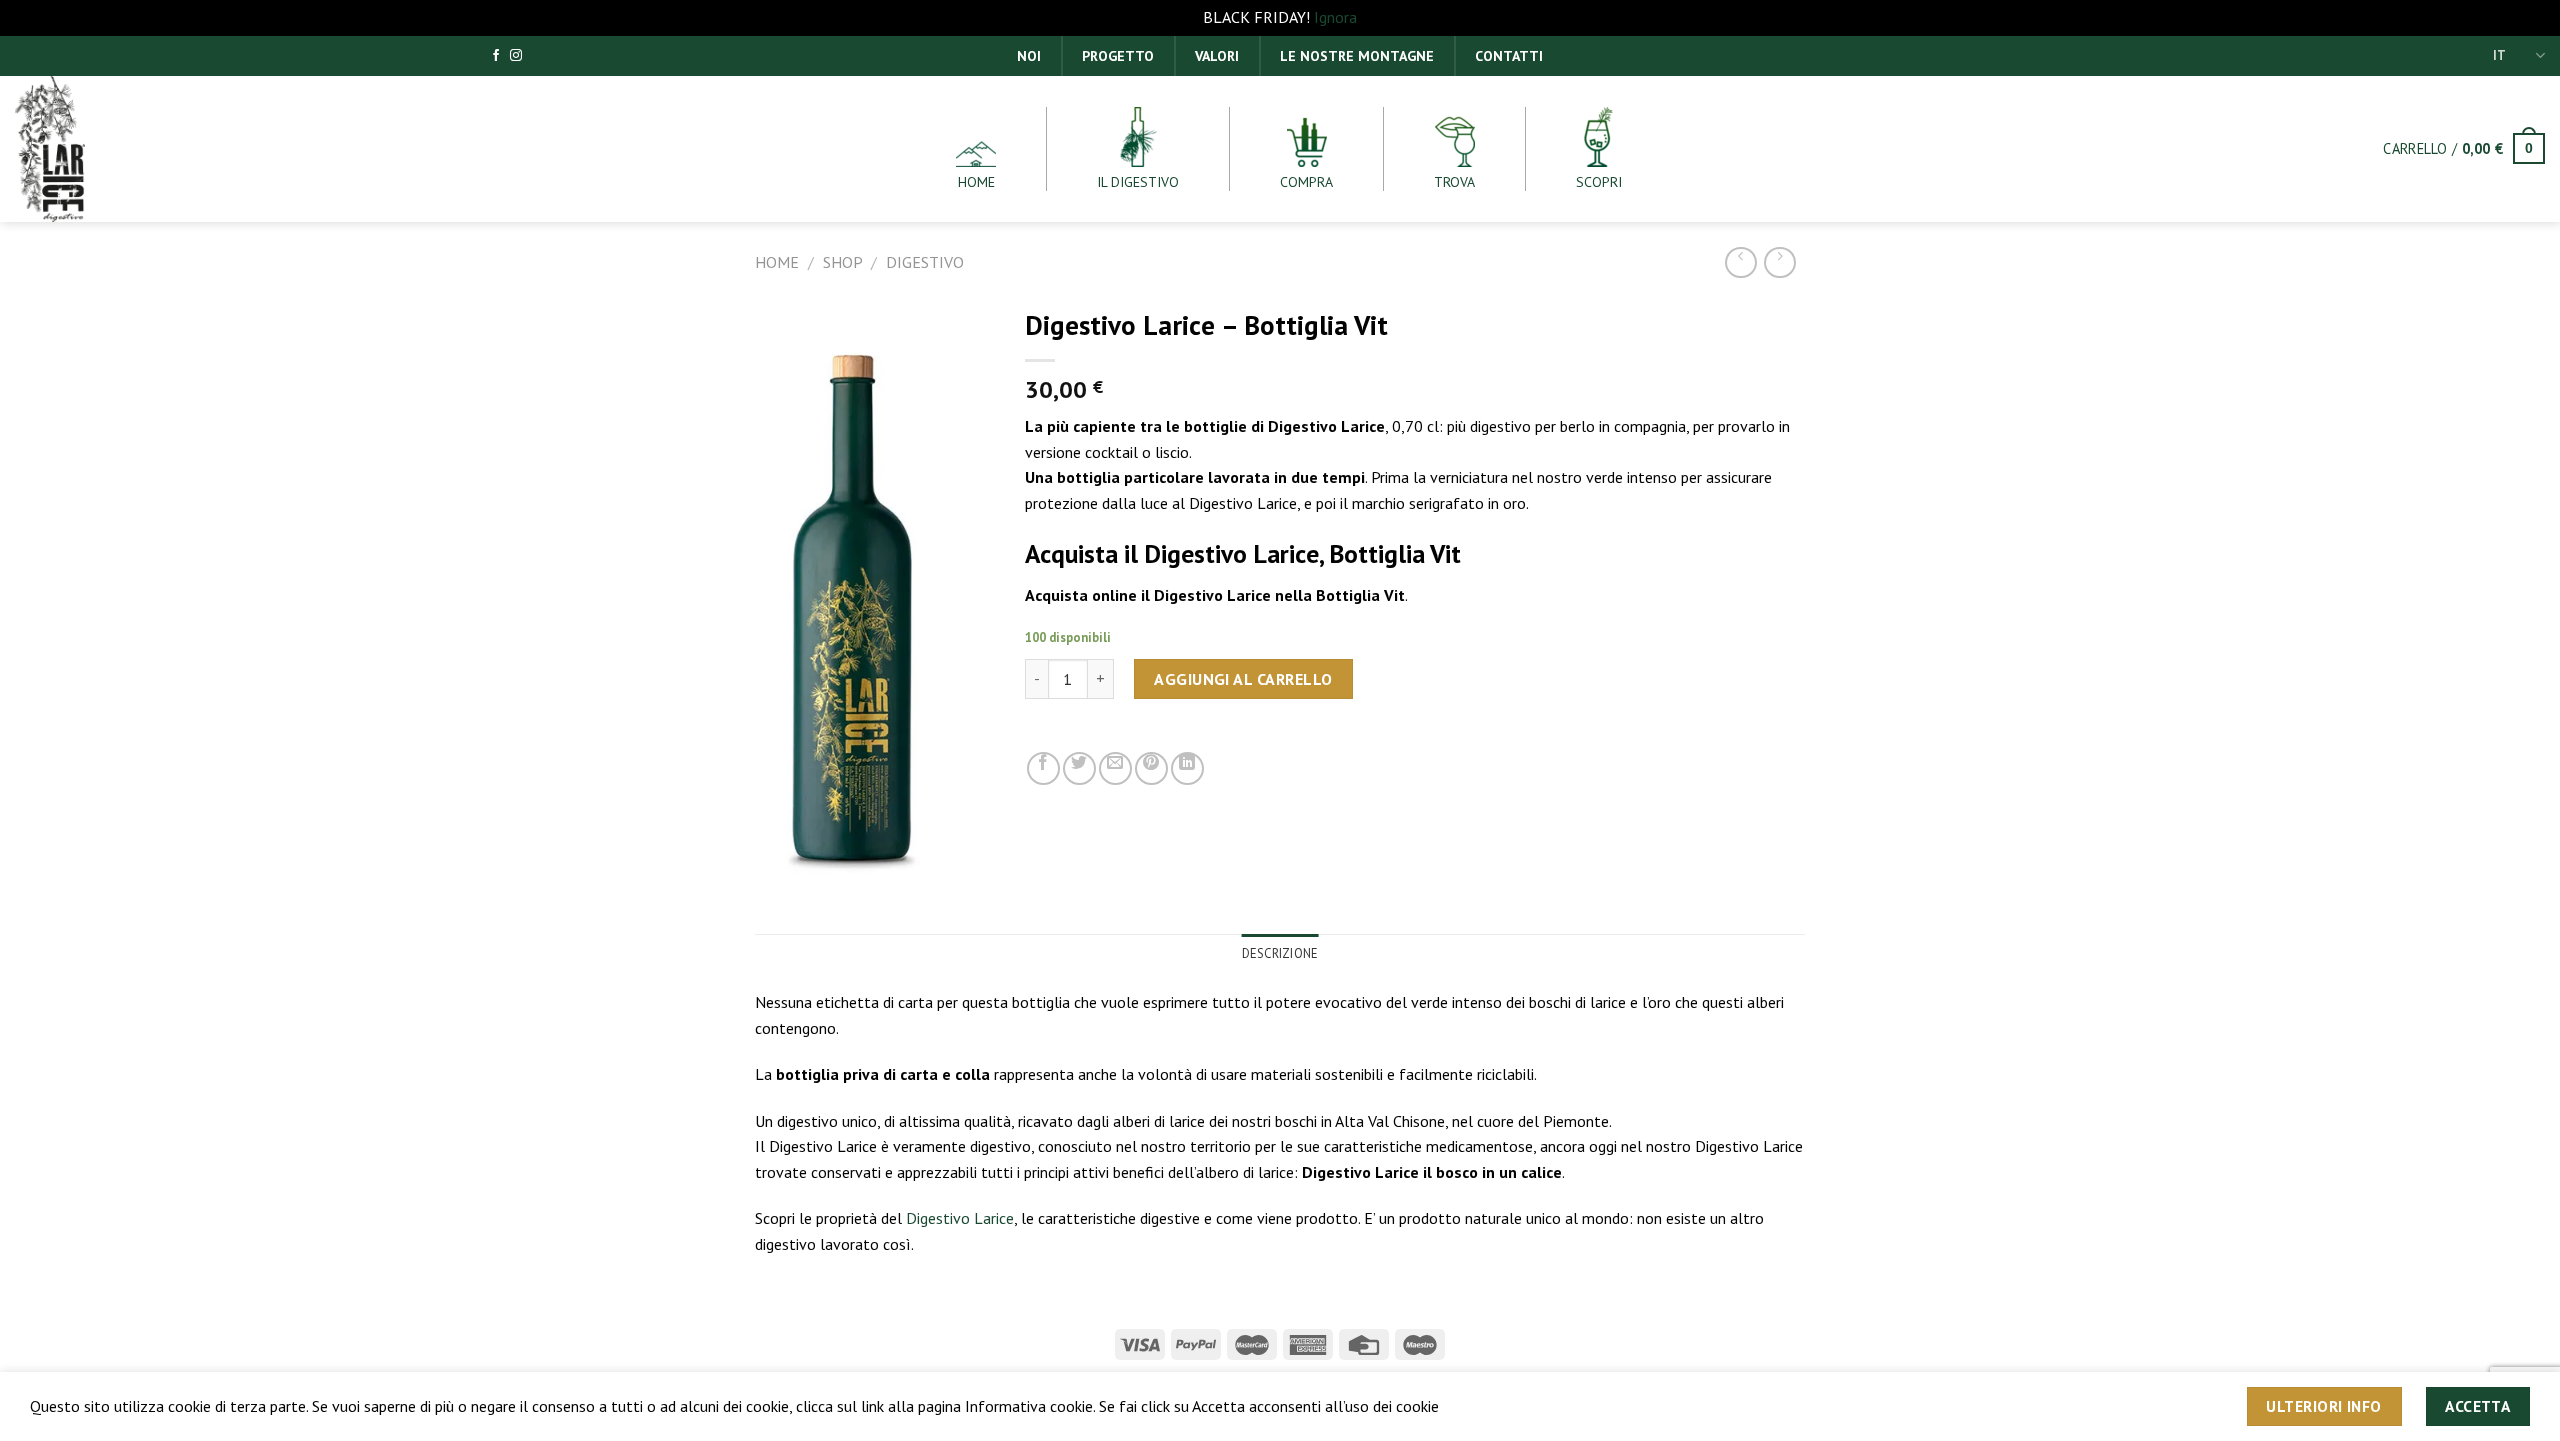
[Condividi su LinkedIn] (1187, 768)
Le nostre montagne (1357, 56)
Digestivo (925, 262)
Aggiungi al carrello (1243, 679)
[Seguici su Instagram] (516, 56)
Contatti (1509, 56)
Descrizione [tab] (1280, 953)
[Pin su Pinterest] (1151, 768)
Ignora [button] (1335, 17)
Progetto (1118, 56)
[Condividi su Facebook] (1043, 768)
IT (2499, 55)
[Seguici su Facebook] (496, 56)
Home (777, 262)
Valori (1217, 56)
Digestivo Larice (960, 1218)
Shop (843, 262)
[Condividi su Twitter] (1079, 768)
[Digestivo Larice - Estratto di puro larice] (90, 149)
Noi (1029, 56)
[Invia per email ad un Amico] (1115, 768)
